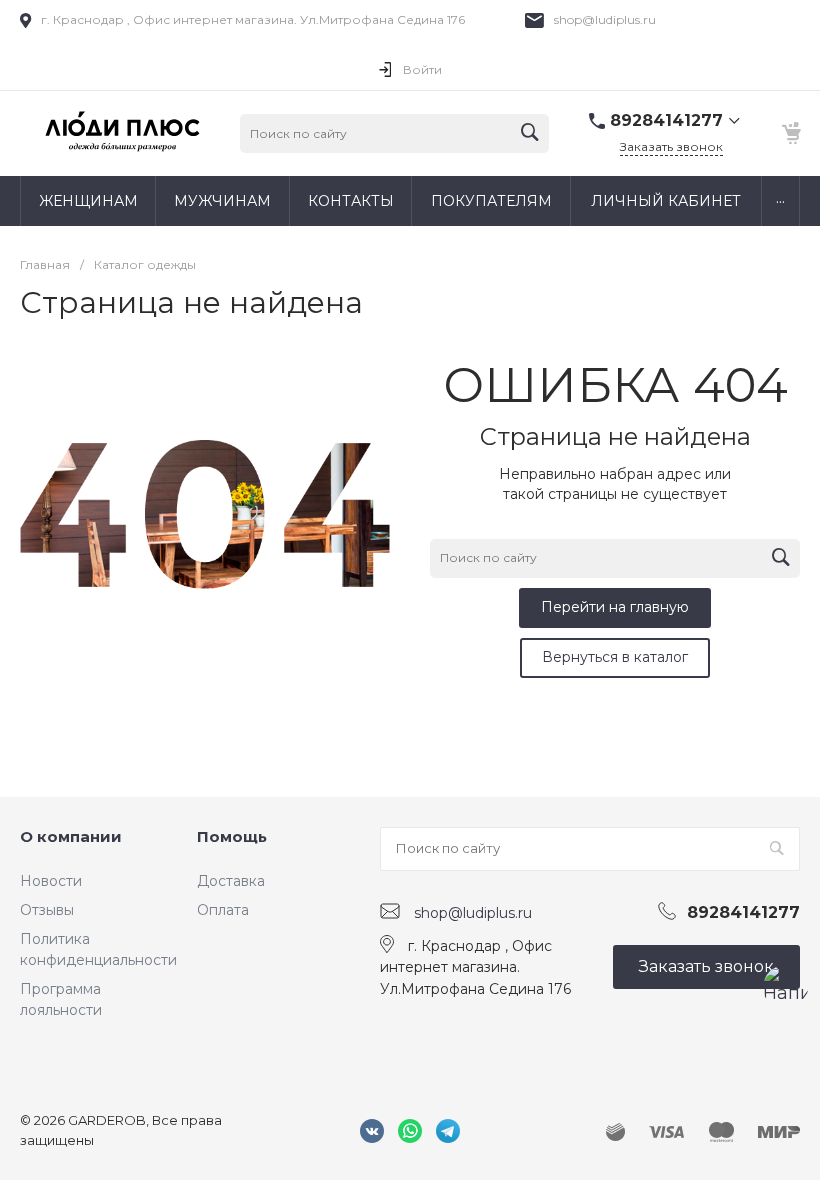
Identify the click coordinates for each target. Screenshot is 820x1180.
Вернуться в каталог (615, 657)
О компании (71, 836)
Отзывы (47, 910)
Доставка (231, 881)
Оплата (223, 910)
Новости (51, 881)
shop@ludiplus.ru (605, 19)
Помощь (232, 836)
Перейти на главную (615, 607)
